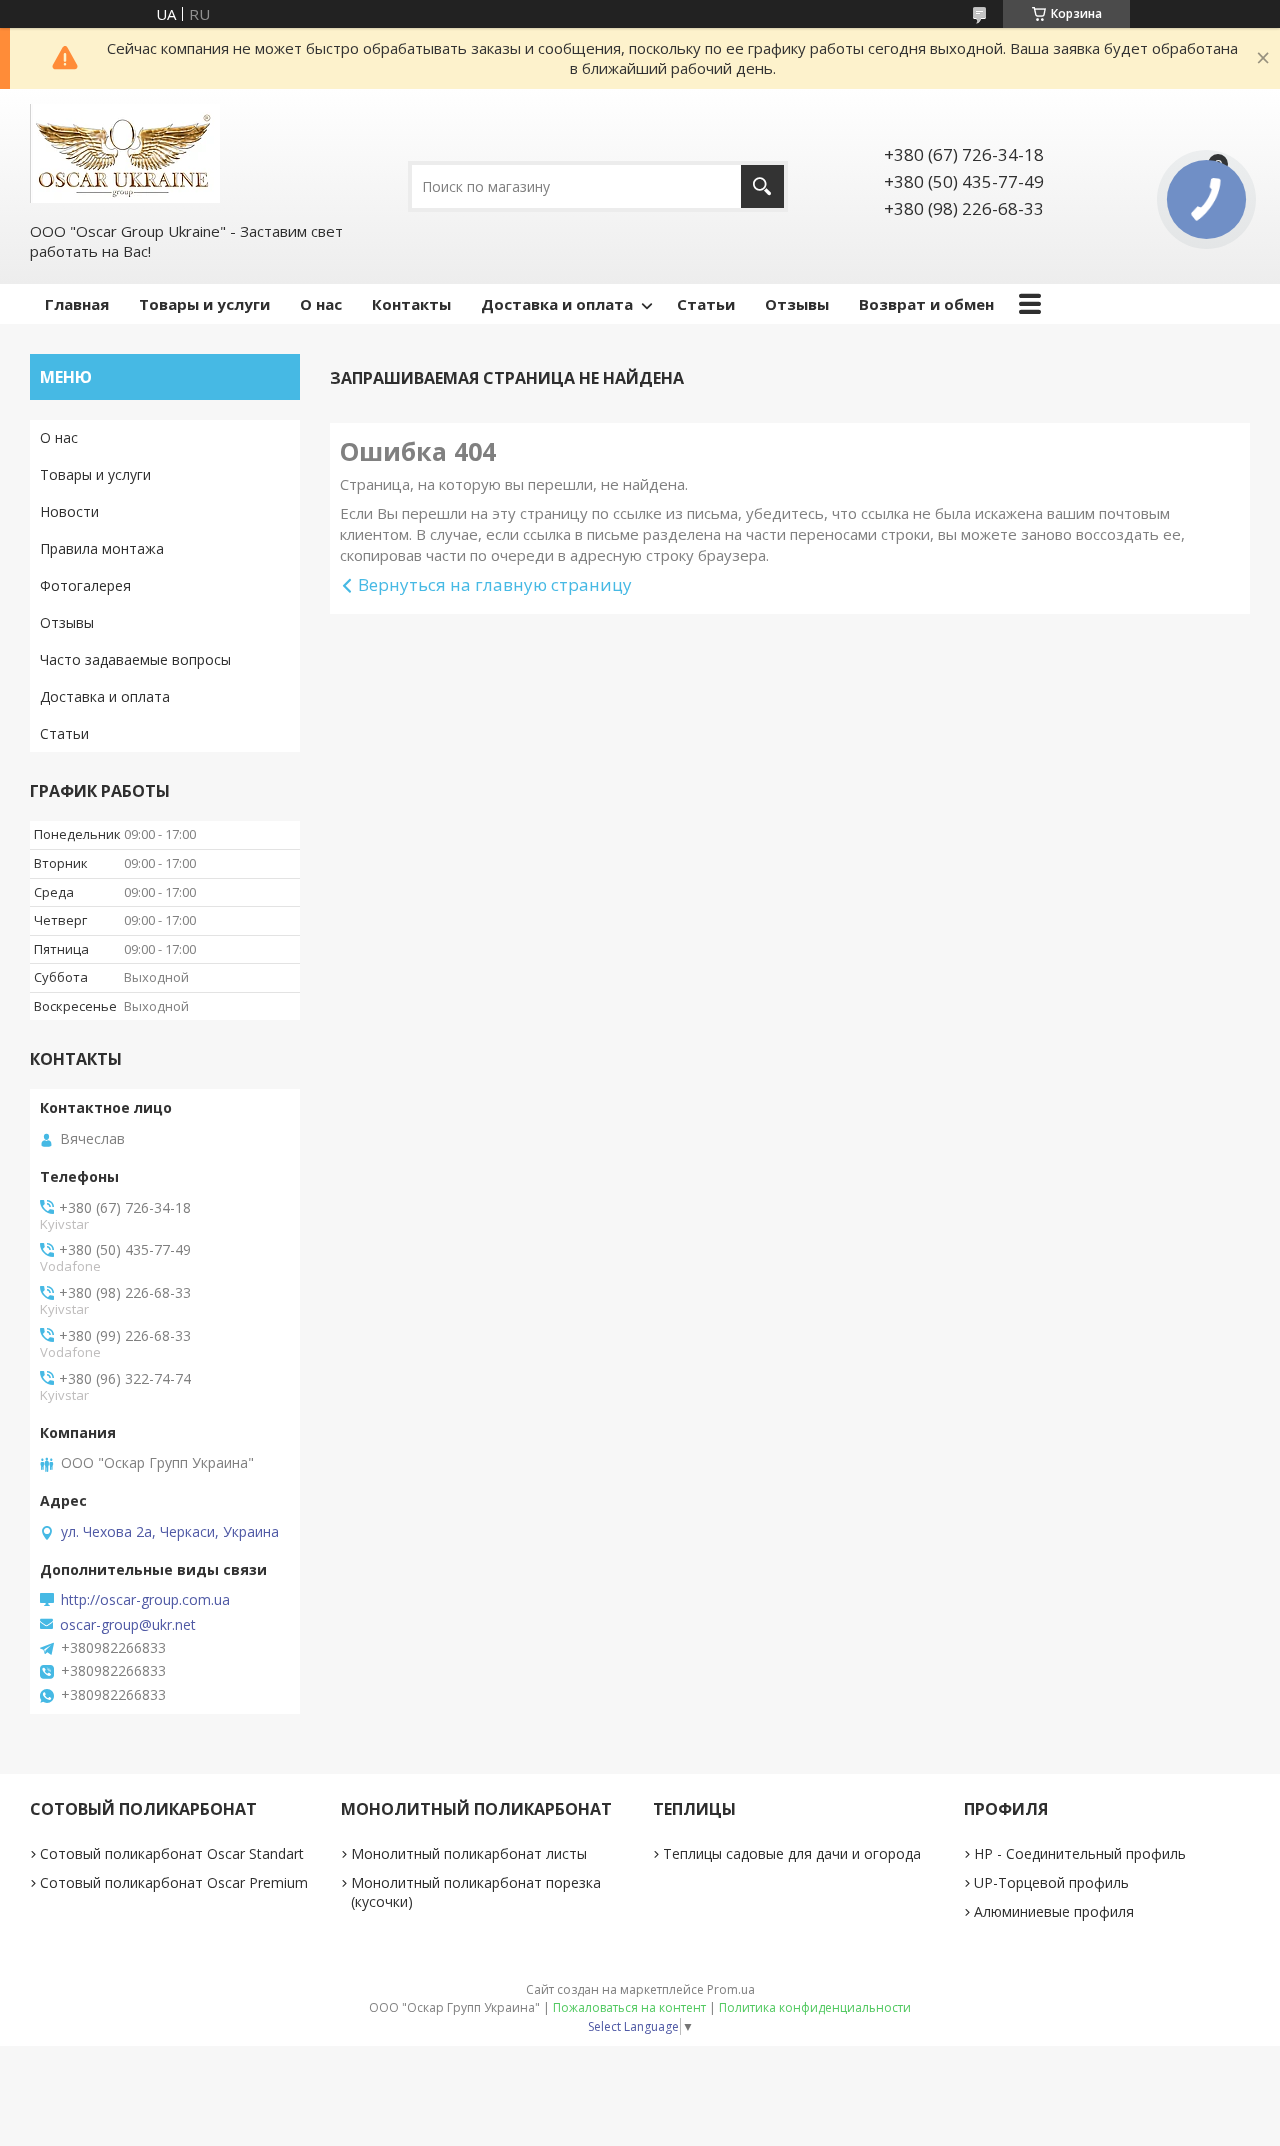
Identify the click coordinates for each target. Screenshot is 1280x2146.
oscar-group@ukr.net (128, 1625)
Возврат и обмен (926, 304)
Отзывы (797, 304)
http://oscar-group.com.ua (145, 1600)
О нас (321, 304)
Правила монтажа (102, 548)
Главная (77, 304)
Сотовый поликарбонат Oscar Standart (172, 1853)
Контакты (411, 304)
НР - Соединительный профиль (1080, 1853)
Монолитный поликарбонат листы (469, 1853)
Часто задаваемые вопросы (135, 659)
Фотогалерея (85, 585)
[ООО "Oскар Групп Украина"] (125, 153)
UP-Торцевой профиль (1051, 1882)
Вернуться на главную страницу (495, 584)
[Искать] (762, 186)
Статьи (706, 304)
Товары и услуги (204, 304)
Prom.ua (731, 1989)
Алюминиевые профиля (1054, 1911)
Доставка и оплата (557, 304)
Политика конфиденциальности (815, 2007)
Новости (69, 511)
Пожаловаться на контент (629, 2007)
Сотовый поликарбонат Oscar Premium (174, 1882)
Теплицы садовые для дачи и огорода (792, 1853)
